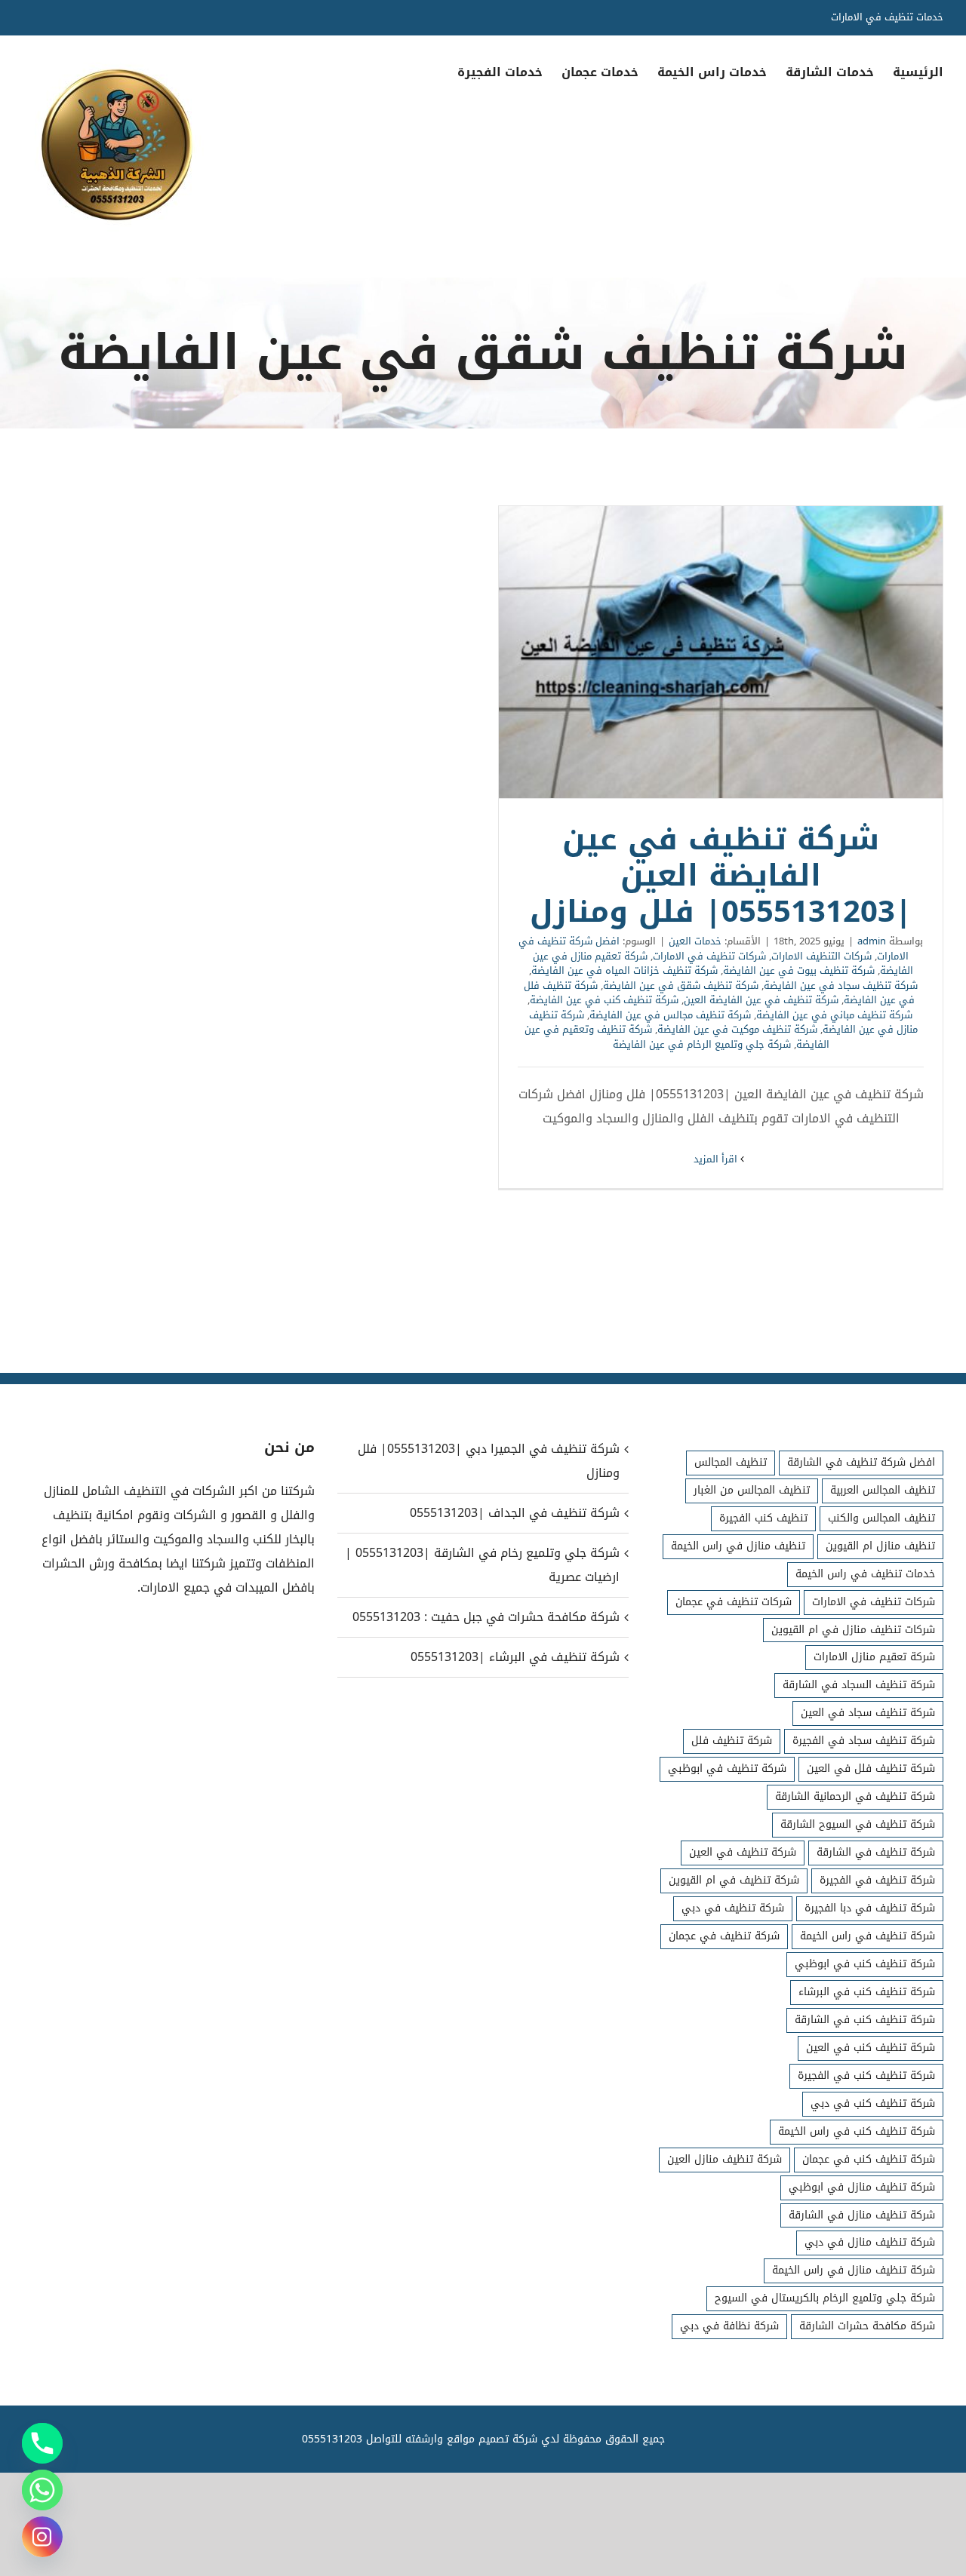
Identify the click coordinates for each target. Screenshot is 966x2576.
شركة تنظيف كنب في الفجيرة (866, 2076)
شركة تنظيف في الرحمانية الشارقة (855, 1796)
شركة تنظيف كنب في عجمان (869, 2159)
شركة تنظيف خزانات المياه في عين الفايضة (625, 970)
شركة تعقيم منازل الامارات (874, 1657)
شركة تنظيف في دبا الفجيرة (870, 1908)
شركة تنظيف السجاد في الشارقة (859, 1685)
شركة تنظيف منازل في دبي (870, 2242)
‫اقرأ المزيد (717, 1159)
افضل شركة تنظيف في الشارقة (861, 1462)
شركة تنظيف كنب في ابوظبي (865, 1964)
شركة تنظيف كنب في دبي (873, 2103)
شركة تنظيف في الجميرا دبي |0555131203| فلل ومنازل (489, 1461)
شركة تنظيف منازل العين (724, 2159)
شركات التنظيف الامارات (821, 956)
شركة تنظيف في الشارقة (876, 1852)
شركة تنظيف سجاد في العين (868, 1713)
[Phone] (42, 2443)
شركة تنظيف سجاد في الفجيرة (864, 1741)
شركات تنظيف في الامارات (709, 956)
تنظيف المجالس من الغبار (752, 1490)
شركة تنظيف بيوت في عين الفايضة (799, 970)
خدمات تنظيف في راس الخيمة (865, 1574)
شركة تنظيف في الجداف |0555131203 (515, 1513)
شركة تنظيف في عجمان (724, 1936)
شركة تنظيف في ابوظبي (727, 1769)
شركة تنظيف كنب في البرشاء (867, 1992)
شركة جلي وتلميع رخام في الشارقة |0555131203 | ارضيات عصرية (482, 1565)
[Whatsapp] (42, 2490)
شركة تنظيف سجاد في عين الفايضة (841, 986)
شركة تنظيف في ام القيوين (734, 1880)
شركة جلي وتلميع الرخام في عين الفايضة (702, 1044)
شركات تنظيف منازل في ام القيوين (853, 1630)
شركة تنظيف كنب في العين (871, 2048)
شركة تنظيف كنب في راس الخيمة (857, 2131)
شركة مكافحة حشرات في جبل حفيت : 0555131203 (486, 1617)
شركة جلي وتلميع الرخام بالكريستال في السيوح (825, 2298)
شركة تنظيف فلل (732, 1741)
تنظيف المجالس (731, 1462)
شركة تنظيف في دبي (733, 1908)
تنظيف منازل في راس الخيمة (738, 1546)
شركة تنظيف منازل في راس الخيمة (854, 2270)
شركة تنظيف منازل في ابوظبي (862, 2187)
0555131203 (332, 2439)
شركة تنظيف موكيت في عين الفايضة (737, 1029)
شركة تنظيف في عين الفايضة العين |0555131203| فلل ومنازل (721, 652)
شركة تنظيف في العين (743, 1852)
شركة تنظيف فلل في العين (871, 1769)
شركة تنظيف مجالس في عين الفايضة (670, 1015)
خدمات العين (695, 941)
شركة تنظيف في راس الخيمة (868, 1936)
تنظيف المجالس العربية (883, 1490)
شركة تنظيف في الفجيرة (877, 1880)
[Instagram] (42, 2537)
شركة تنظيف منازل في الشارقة (862, 2215)
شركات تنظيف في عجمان (734, 1602)
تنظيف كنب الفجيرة (763, 1518)
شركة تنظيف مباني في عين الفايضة (834, 1015)
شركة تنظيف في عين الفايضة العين (761, 1000)
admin (872, 941)
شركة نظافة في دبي (729, 2326)
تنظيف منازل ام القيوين (880, 1546)
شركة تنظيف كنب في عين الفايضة (604, 1000)
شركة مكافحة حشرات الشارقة (867, 2326)
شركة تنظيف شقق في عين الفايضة (681, 986)
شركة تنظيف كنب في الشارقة (865, 2020)
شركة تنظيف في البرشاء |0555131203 (515, 1657)
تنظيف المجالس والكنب (881, 1518)
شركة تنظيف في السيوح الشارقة (858, 1824)
